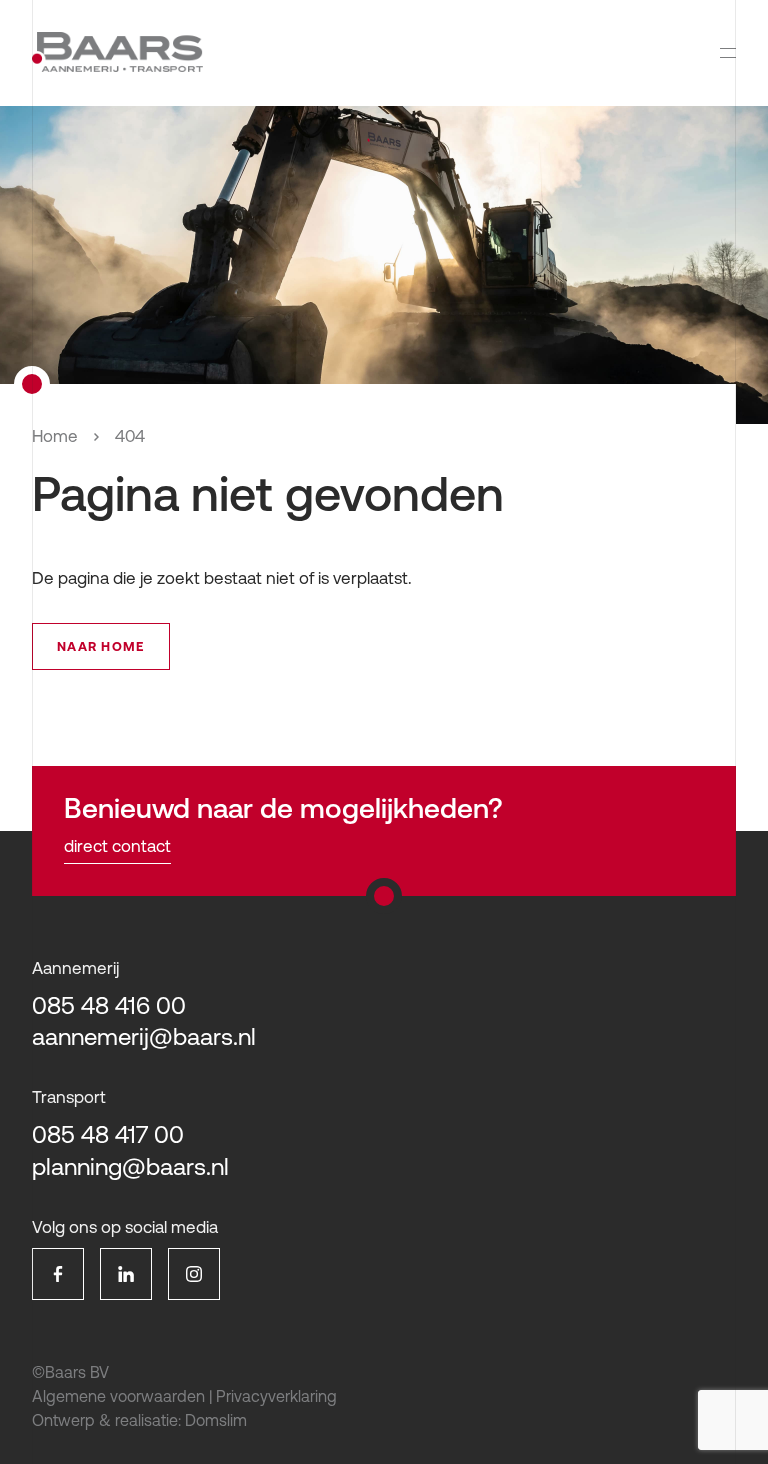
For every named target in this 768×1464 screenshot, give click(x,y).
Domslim (216, 1420)
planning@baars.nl (130, 1166)
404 (130, 436)
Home (55, 436)
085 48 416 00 (109, 1005)
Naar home (101, 646)
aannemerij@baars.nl (144, 1036)
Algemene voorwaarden (118, 1396)
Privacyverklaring (276, 1396)
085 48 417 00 (108, 1134)
